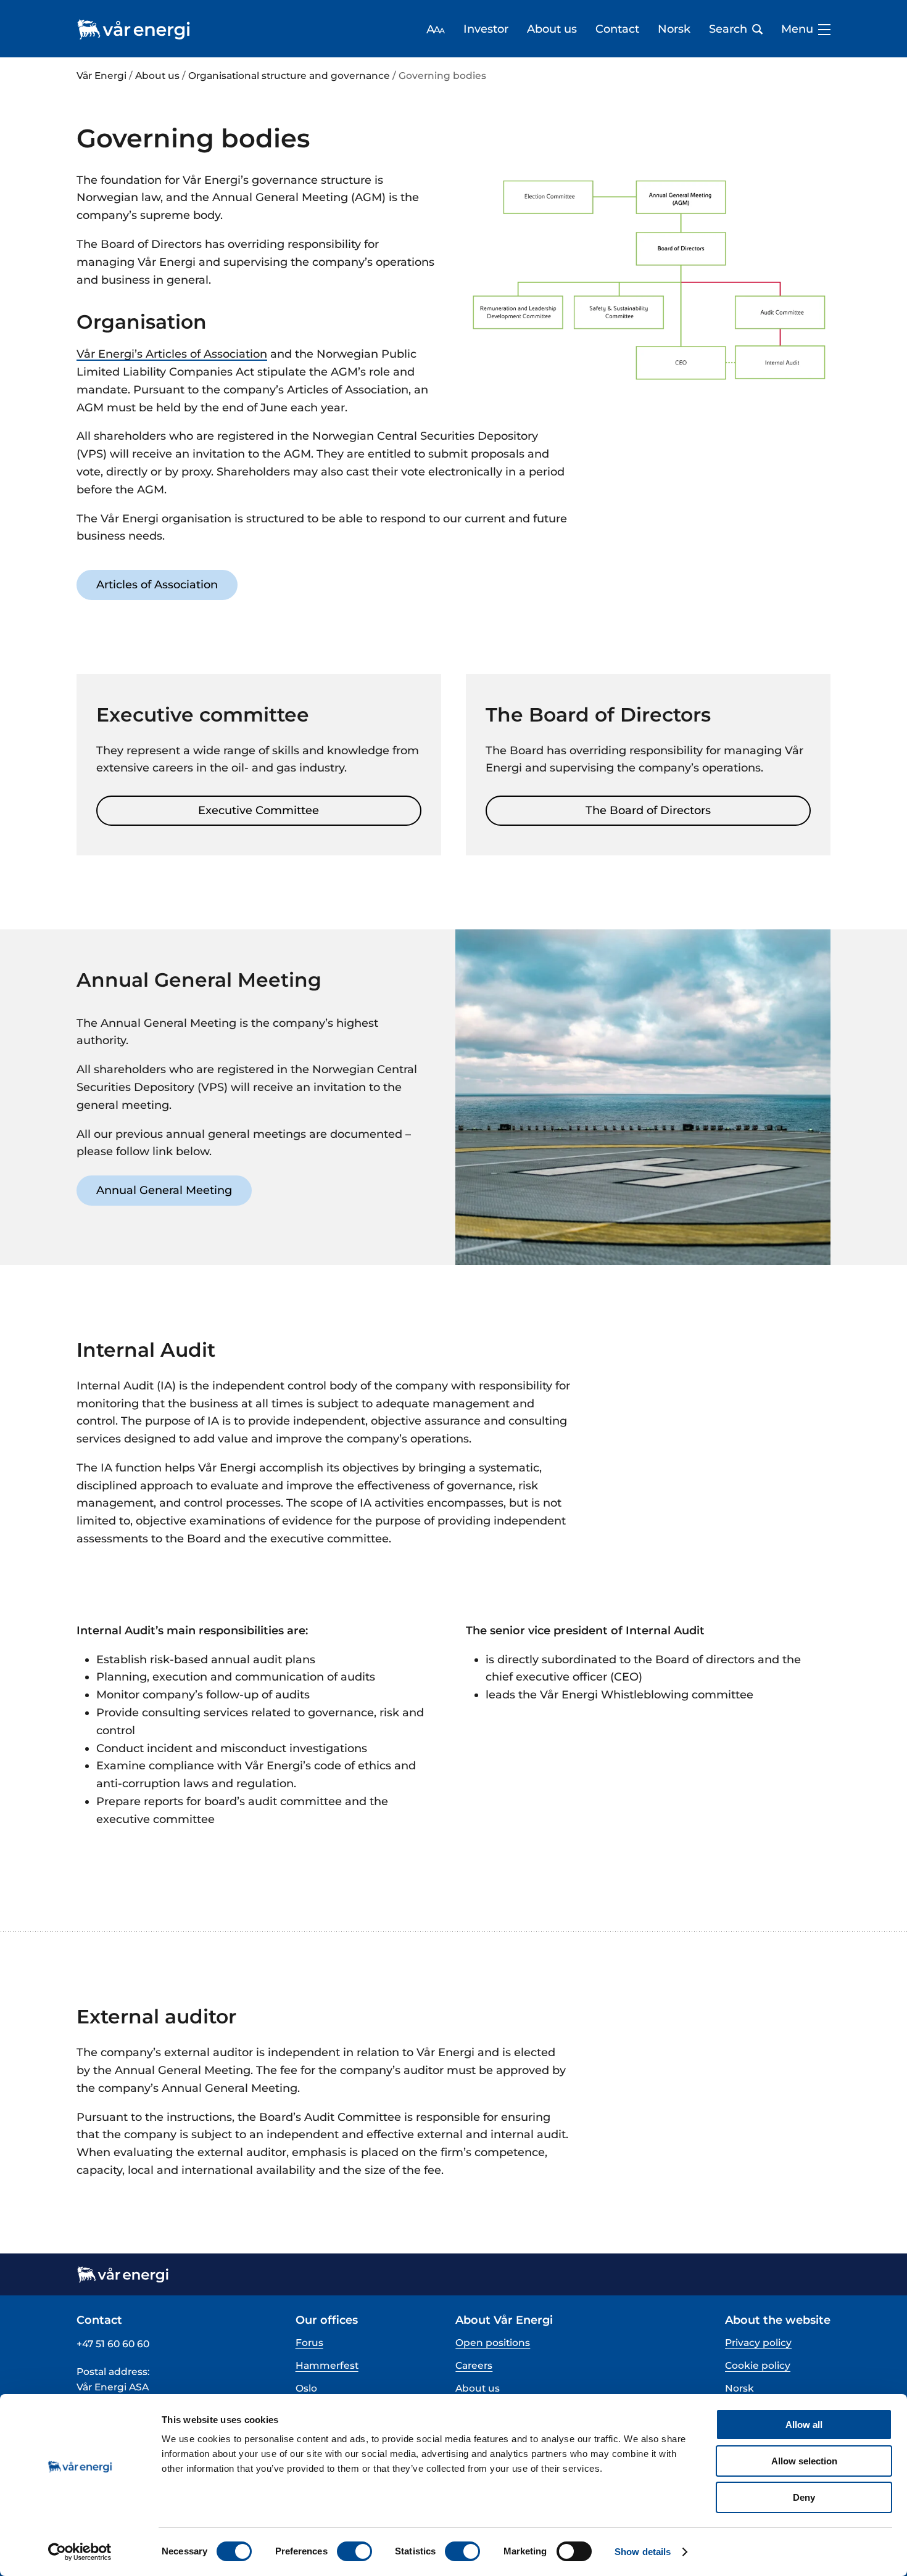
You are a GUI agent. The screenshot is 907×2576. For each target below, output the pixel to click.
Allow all (804, 2425)
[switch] (354, 2551)
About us (552, 29)
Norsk (674, 29)
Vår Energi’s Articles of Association (172, 354)
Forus (309, 2343)
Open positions (493, 2343)
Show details (643, 2552)
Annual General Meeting (164, 1190)
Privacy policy (758, 2343)
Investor (486, 29)
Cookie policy (758, 2365)
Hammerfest (327, 2365)
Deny (804, 2497)
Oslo (306, 2388)
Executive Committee (259, 810)
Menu (797, 29)
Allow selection (804, 2461)
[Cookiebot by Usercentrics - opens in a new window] (80, 2552)
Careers (474, 2365)
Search (728, 29)
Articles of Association (157, 585)
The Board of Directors (648, 810)
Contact (617, 29)
